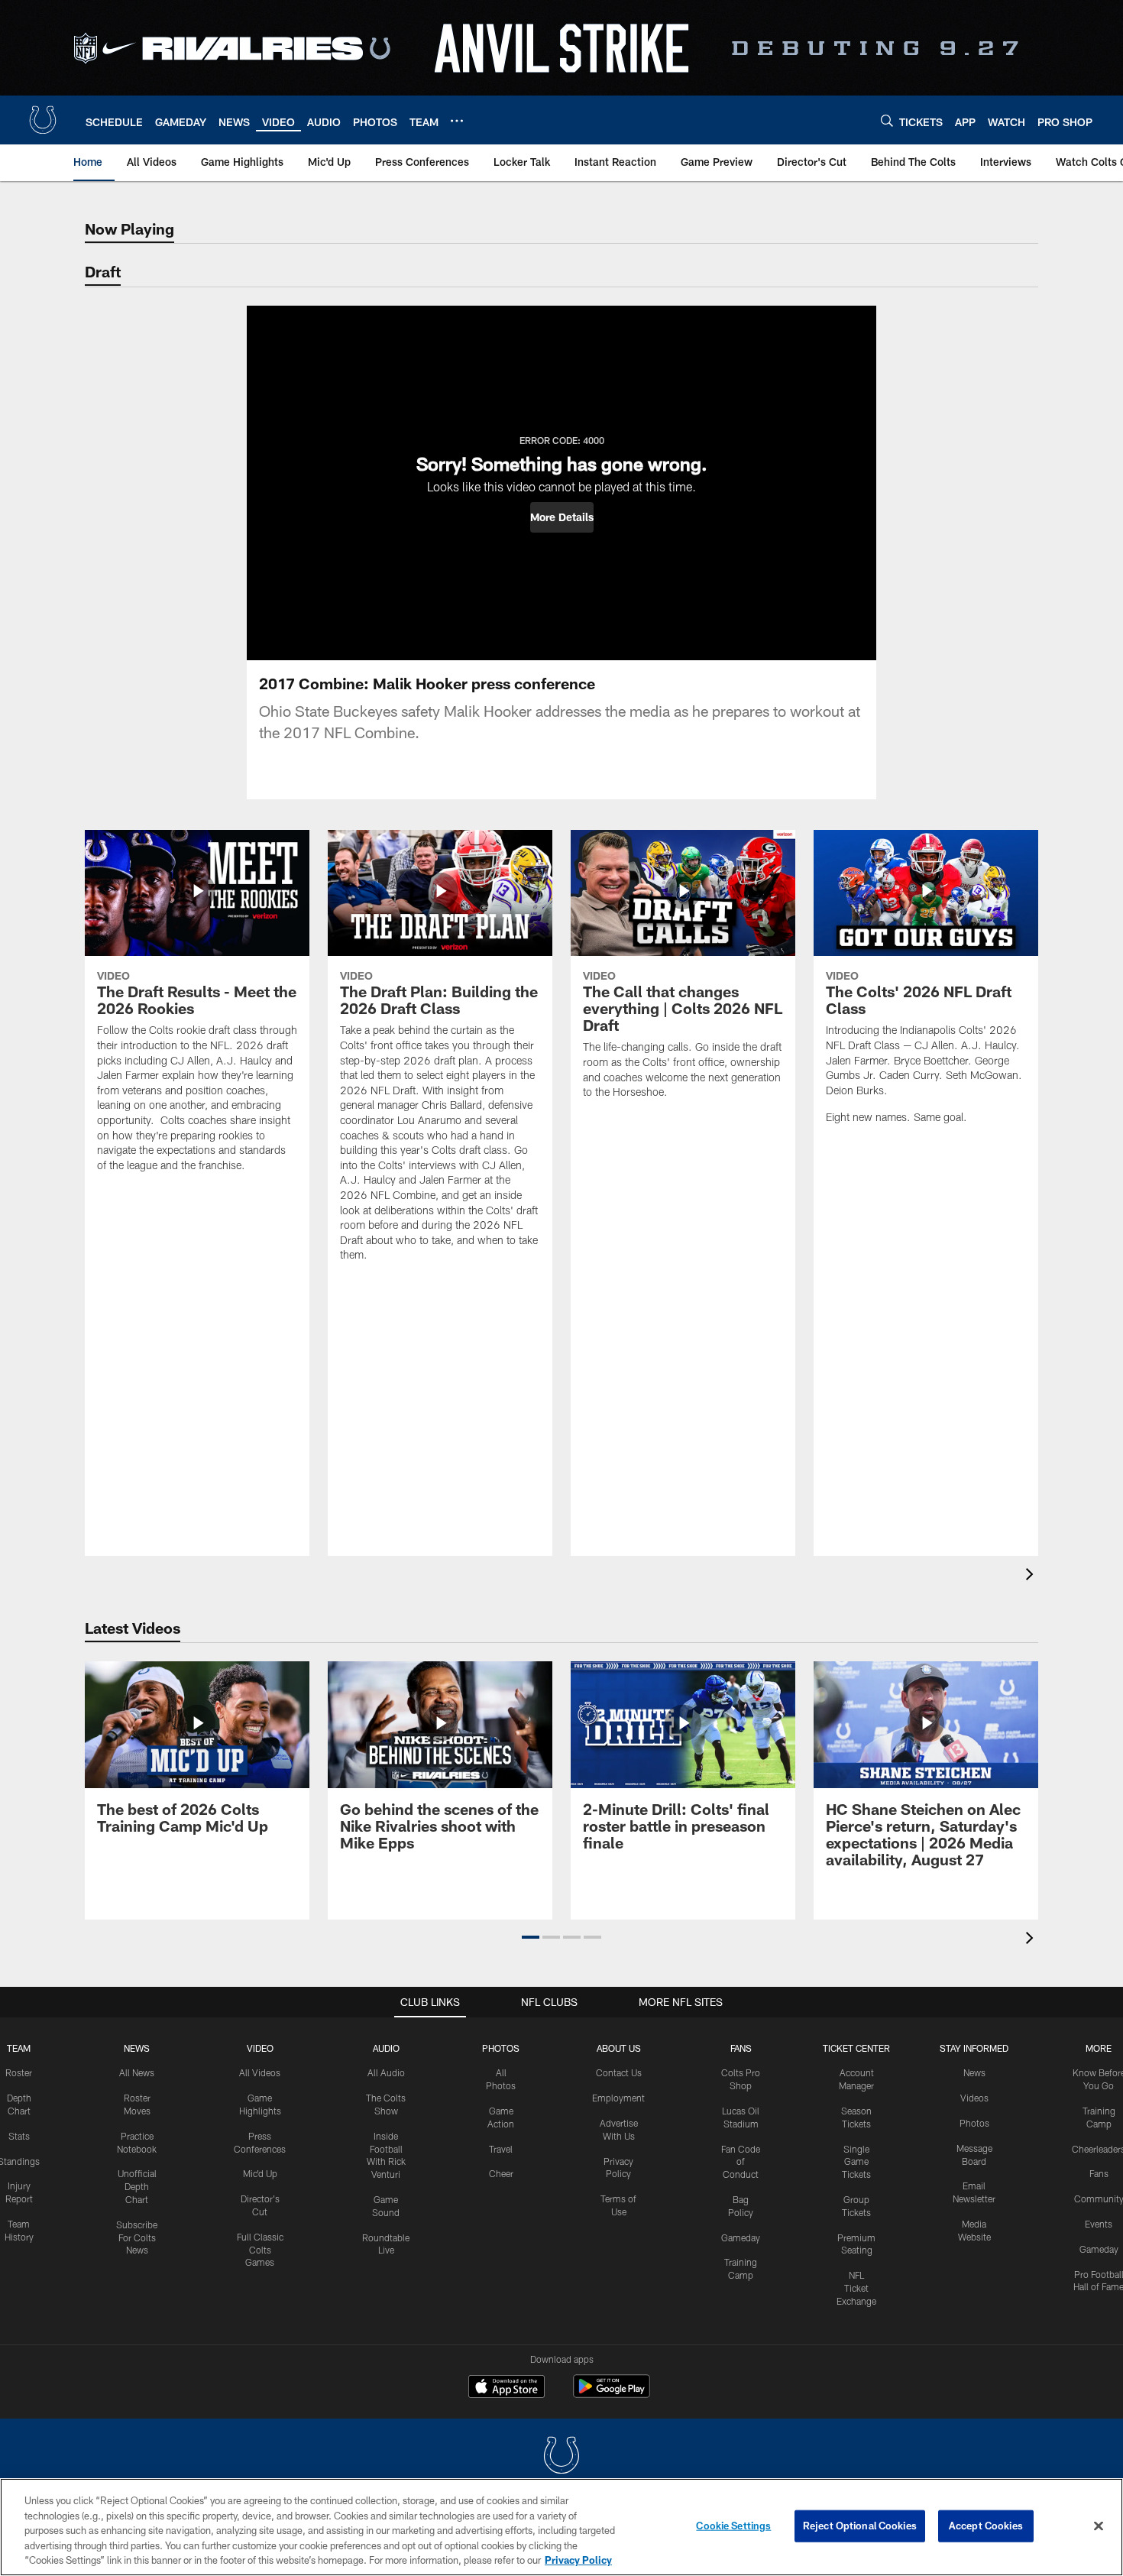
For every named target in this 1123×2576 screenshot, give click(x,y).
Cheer (501, 2173)
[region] (561, 2527)
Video (260, 2048)
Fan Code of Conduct (741, 2162)
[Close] (1099, 2526)
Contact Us (619, 2072)
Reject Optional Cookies (860, 2526)
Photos (501, 2048)
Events (1099, 2224)
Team (19, 2048)
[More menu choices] (457, 121)
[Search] (887, 120)
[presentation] (1032, 1576)
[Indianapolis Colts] (561, 2457)
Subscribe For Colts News (137, 2237)
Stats (19, 2136)
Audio (386, 2048)
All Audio (386, 2072)
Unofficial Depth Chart (137, 2186)
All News (137, 2072)
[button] (562, 517)
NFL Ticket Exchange (856, 2288)
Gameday (741, 2237)
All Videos (260, 2072)
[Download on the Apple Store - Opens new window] (506, 2388)
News (137, 2048)
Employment (618, 2098)
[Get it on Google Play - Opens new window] (612, 2394)
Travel (501, 2149)
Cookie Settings (733, 2526)
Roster (19, 2072)
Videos (974, 2098)
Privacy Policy (578, 2560)
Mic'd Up (260, 2173)
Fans (1099, 2173)
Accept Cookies (986, 2526)
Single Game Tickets (856, 2162)
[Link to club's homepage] (43, 120)
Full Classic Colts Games (260, 2250)
